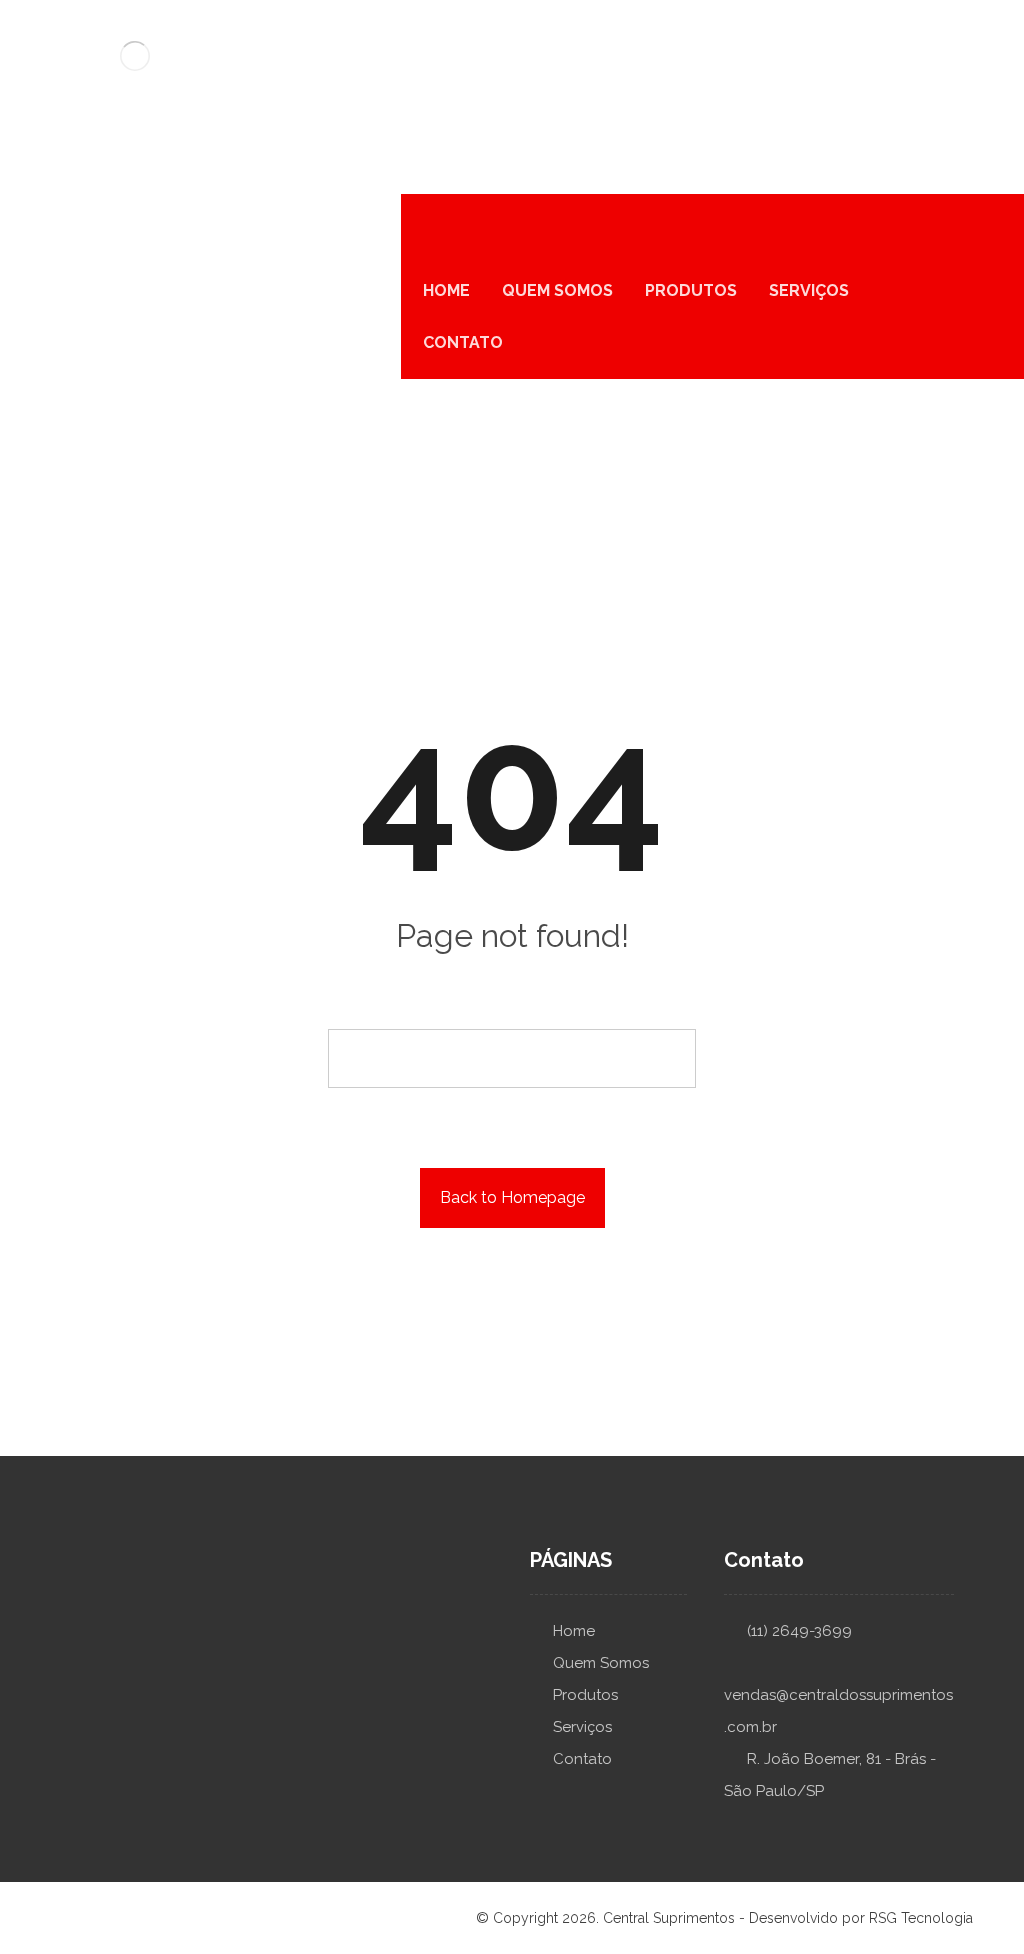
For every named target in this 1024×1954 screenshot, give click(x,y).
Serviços (582, 1727)
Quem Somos (601, 1663)
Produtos (585, 1695)
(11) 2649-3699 (799, 1631)
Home (574, 1631)
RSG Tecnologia (921, 1918)
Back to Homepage (512, 1197)
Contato (582, 1759)
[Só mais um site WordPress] (134, 55)
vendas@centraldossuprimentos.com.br (838, 1711)
